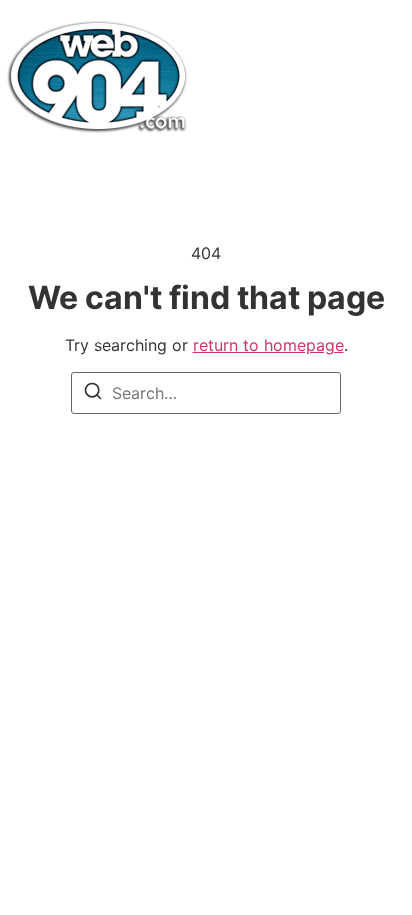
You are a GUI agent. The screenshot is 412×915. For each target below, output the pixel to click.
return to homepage (268, 345)
